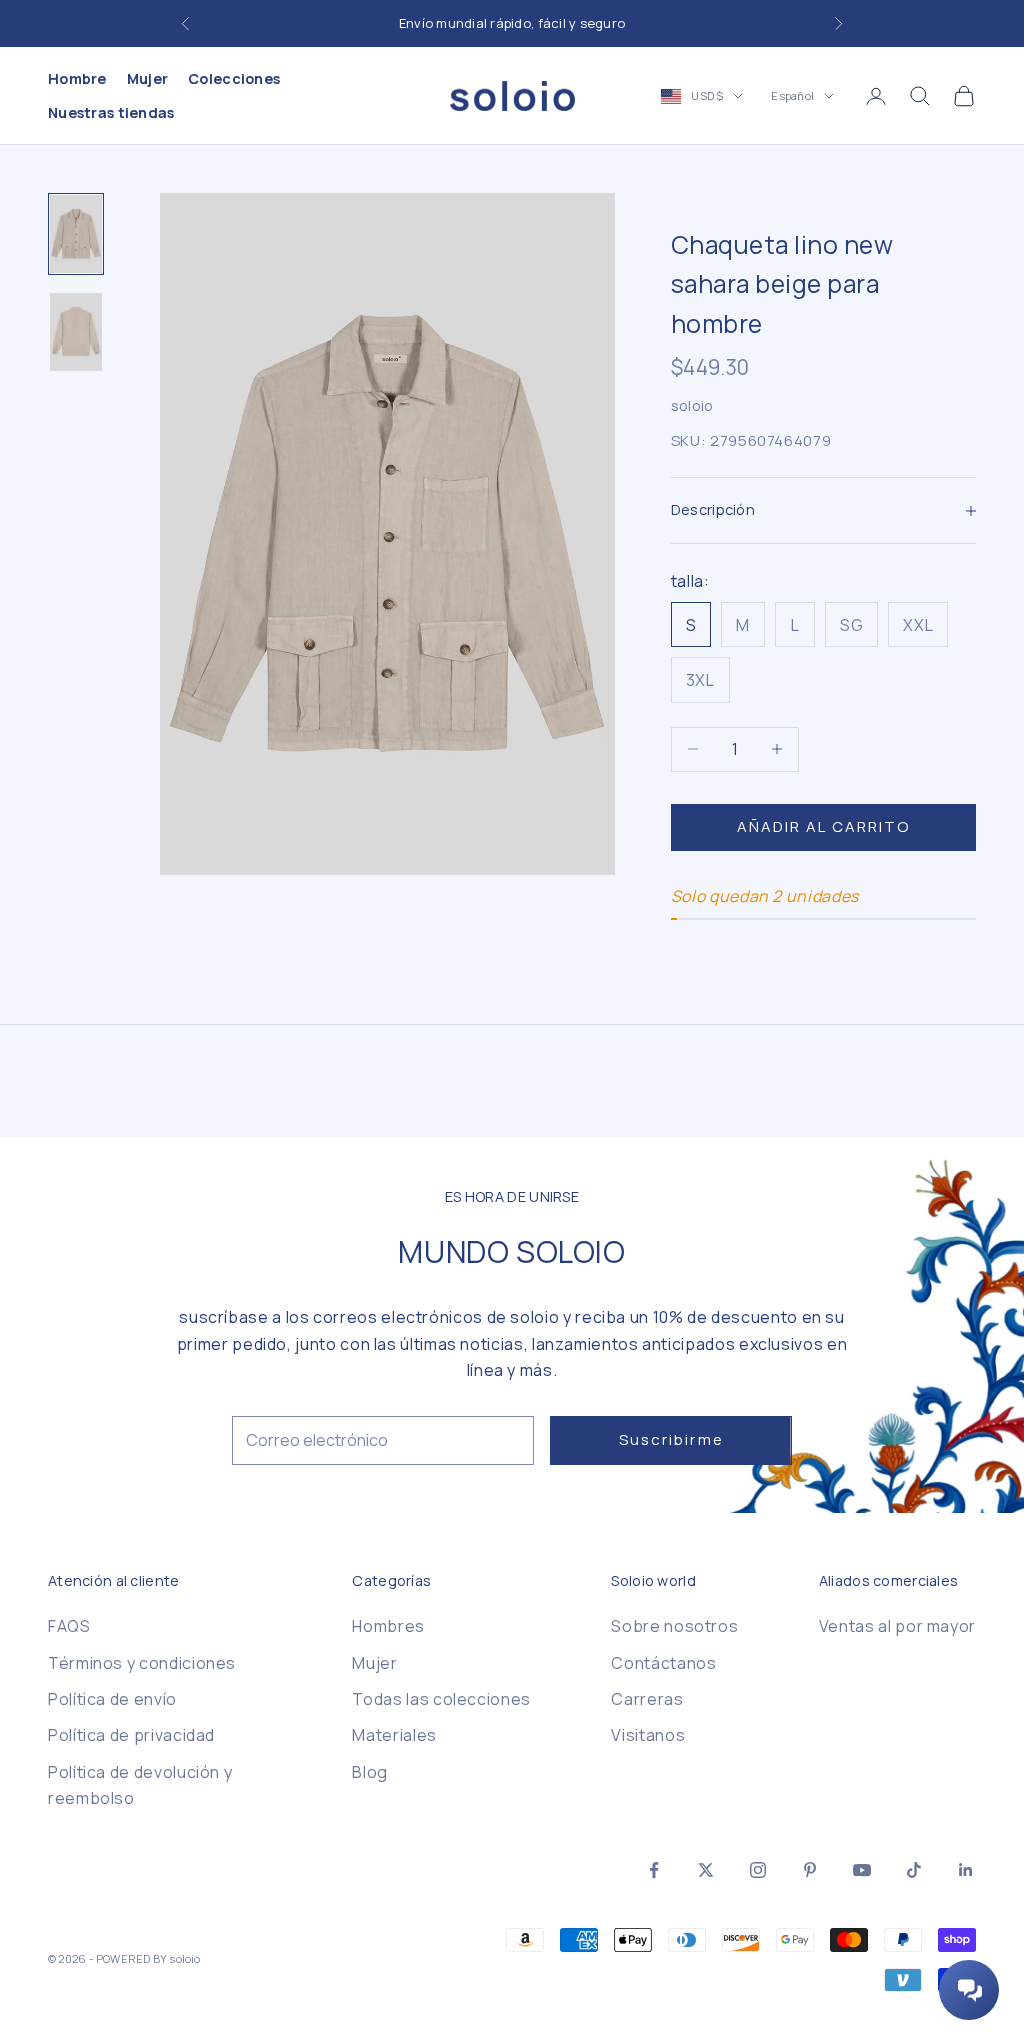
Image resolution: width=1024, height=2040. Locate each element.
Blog (370, 1772)
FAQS (69, 1626)
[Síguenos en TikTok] (914, 1870)
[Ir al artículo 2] (76, 332)
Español (792, 95)
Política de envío (112, 1699)
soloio (692, 405)
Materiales (394, 1735)
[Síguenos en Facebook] (654, 1870)
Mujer (147, 78)
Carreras (647, 1699)
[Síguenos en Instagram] (758, 1870)
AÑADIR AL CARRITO (824, 826)
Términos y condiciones (142, 1663)
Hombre (77, 78)
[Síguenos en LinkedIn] (966, 1870)
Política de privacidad (131, 1735)
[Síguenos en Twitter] (706, 1870)
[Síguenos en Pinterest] (810, 1870)
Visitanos (648, 1735)
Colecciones (234, 78)
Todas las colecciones (441, 1699)
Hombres (388, 1626)
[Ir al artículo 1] (76, 234)
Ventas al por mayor (897, 1626)
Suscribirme (671, 1439)
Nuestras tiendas (111, 112)
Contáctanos (663, 1663)
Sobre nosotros (674, 1626)
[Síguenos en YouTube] (862, 1870)
